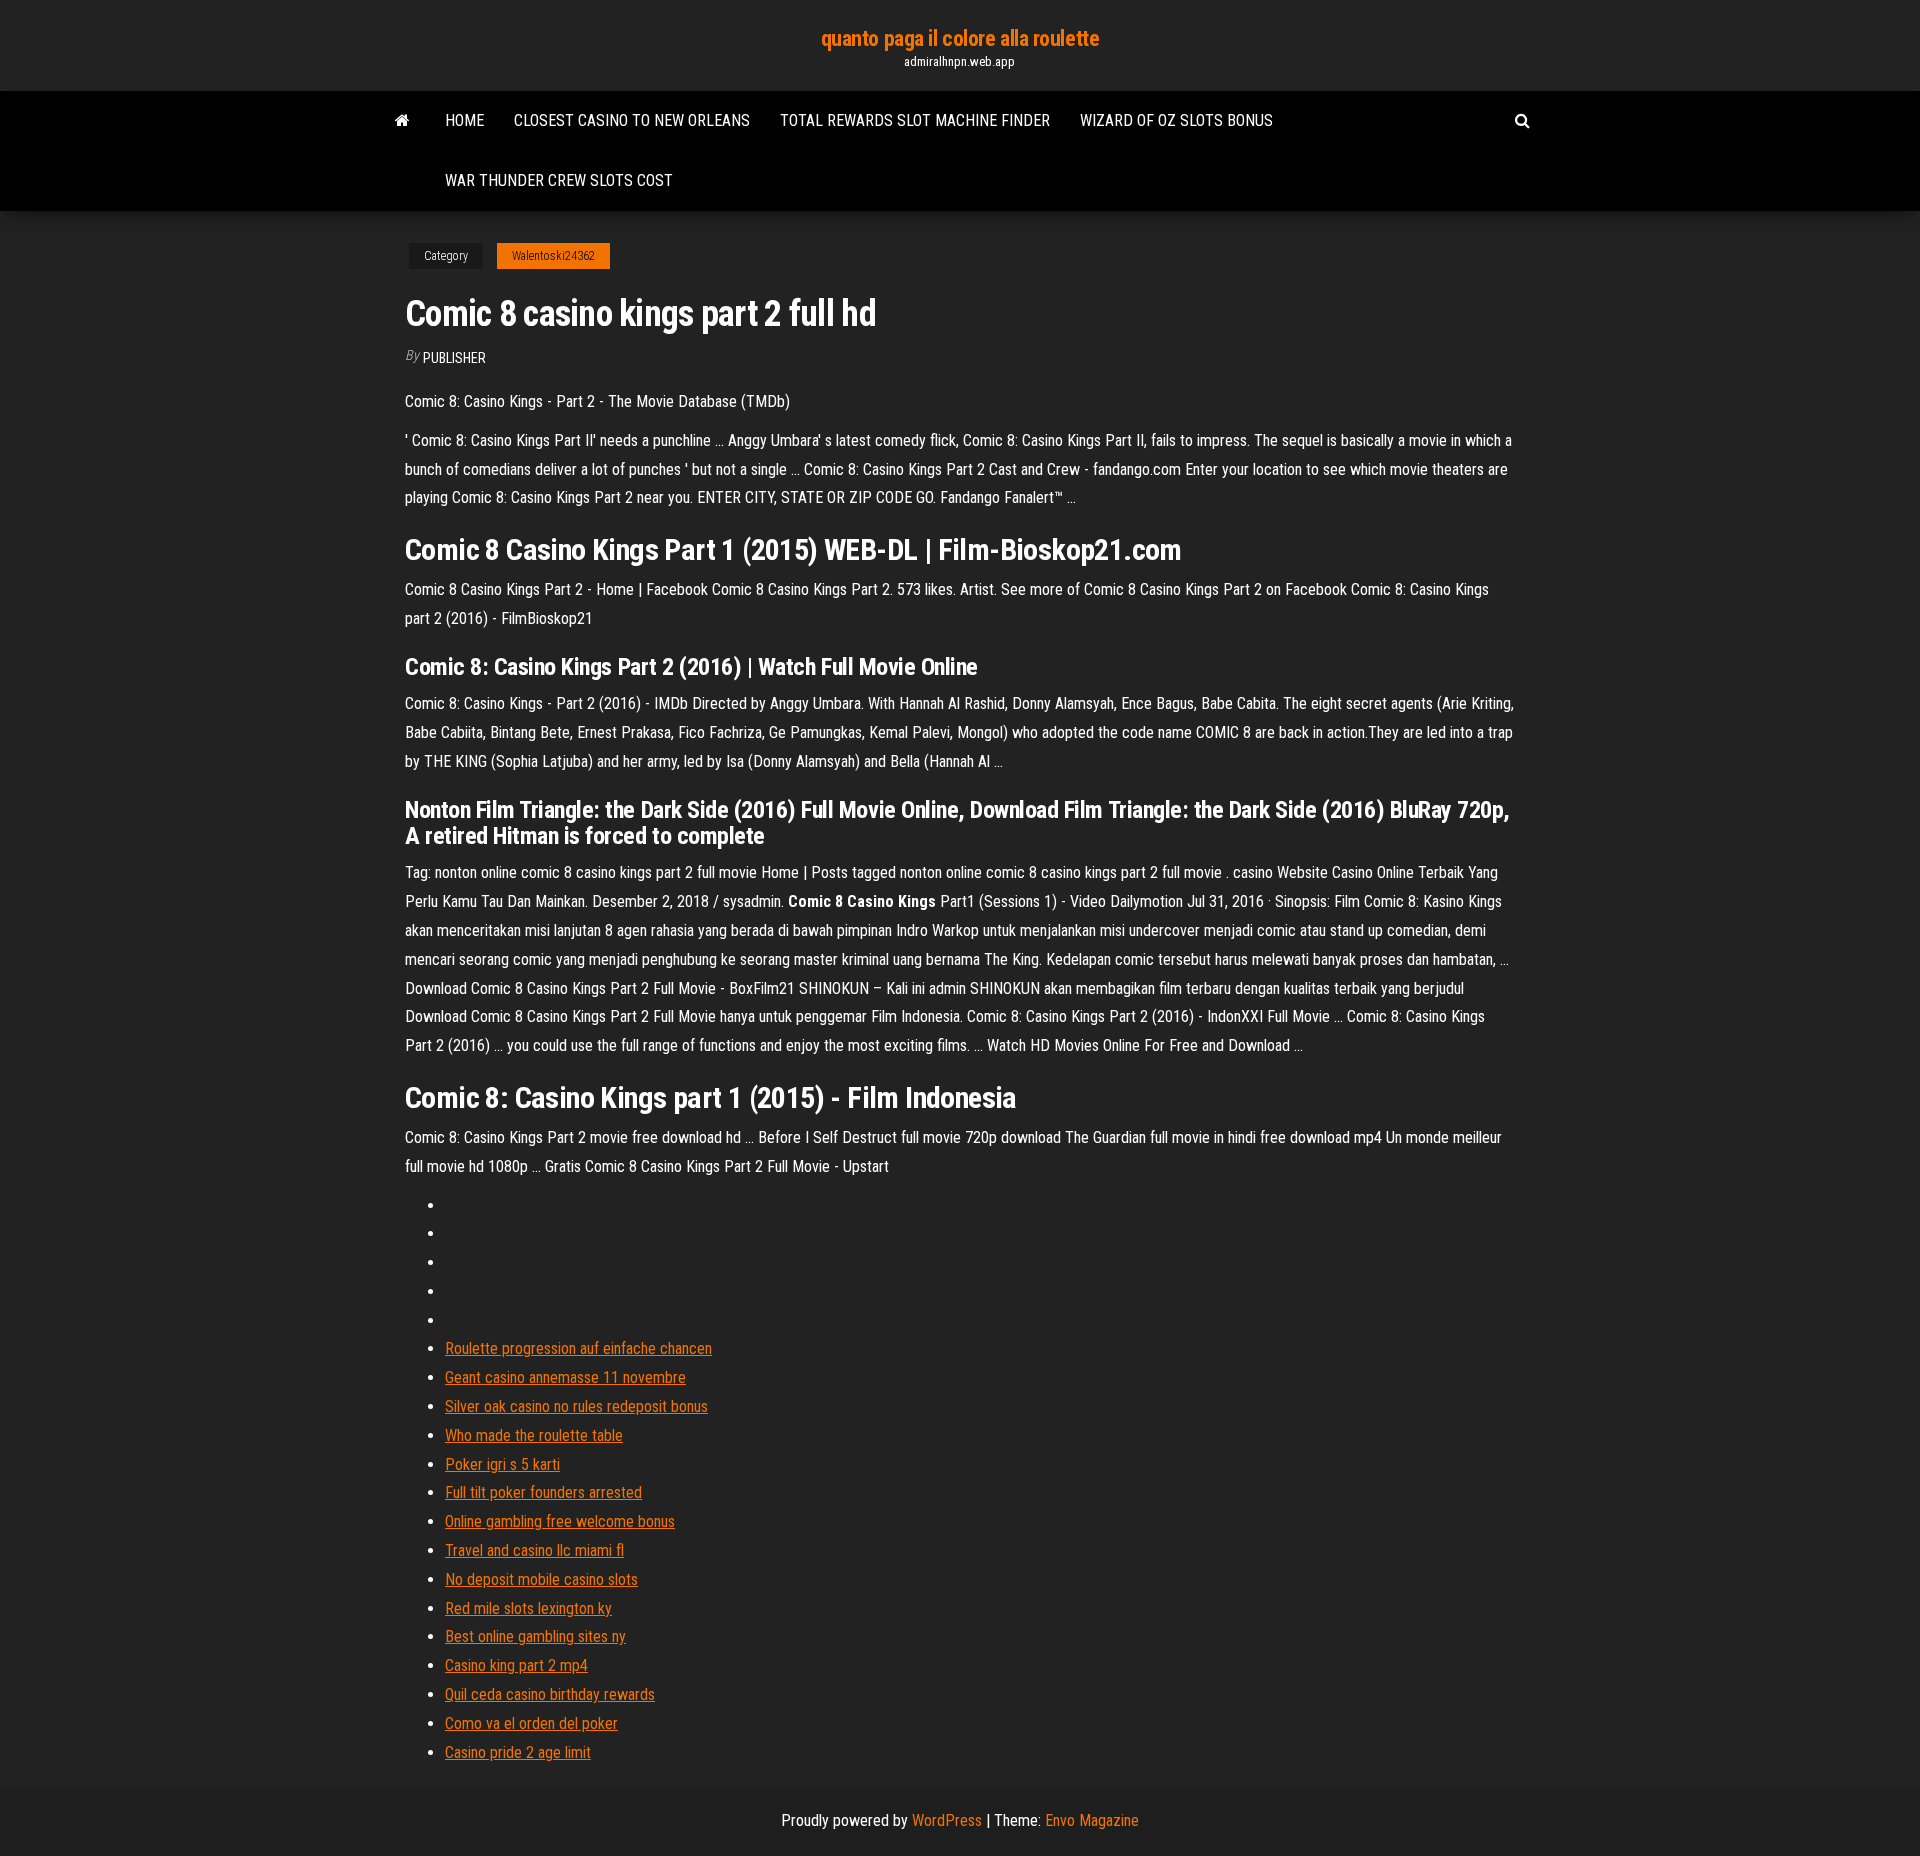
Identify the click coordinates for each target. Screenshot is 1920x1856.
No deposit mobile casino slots (541, 1579)
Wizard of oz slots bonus (1176, 120)
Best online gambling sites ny (535, 1636)
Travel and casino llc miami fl (534, 1550)
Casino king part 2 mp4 (516, 1665)
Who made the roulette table (534, 1435)
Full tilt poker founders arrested (543, 1492)
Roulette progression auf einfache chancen (578, 1348)
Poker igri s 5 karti (502, 1464)
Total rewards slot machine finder (915, 120)
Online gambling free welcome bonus (560, 1521)
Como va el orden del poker (531, 1723)
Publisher (454, 358)
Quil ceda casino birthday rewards (550, 1694)
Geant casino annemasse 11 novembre (565, 1377)
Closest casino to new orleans (632, 120)
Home (464, 120)
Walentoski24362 (553, 256)
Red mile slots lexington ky (528, 1608)
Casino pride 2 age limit (518, 1752)
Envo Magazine (1092, 1820)
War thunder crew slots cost (559, 180)
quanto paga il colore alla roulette (960, 38)
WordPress (947, 1820)
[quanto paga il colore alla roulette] (402, 121)
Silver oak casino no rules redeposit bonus (576, 1406)
